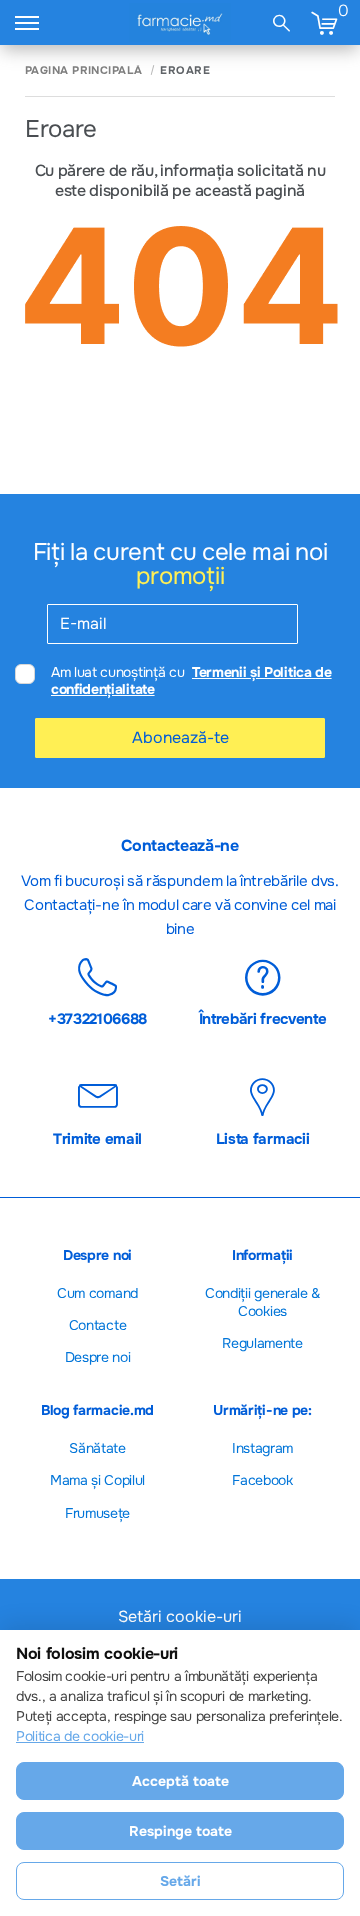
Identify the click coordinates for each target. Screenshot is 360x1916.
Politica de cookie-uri (80, 1736)
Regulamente (262, 1343)
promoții (180, 576)
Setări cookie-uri (180, 1617)
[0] (324, 22)
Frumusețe (97, 1513)
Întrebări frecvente (263, 1018)
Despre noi (98, 1357)
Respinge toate (180, 1831)
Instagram (262, 1448)
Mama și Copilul (97, 1480)
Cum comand (97, 1293)
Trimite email (97, 1138)
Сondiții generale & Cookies (262, 1302)
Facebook (262, 1480)
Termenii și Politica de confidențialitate (191, 680)
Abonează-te (180, 737)
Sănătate (97, 1448)
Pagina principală (83, 70)
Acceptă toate (180, 1781)
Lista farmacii (263, 1138)
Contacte (97, 1325)
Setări (180, 1881)
